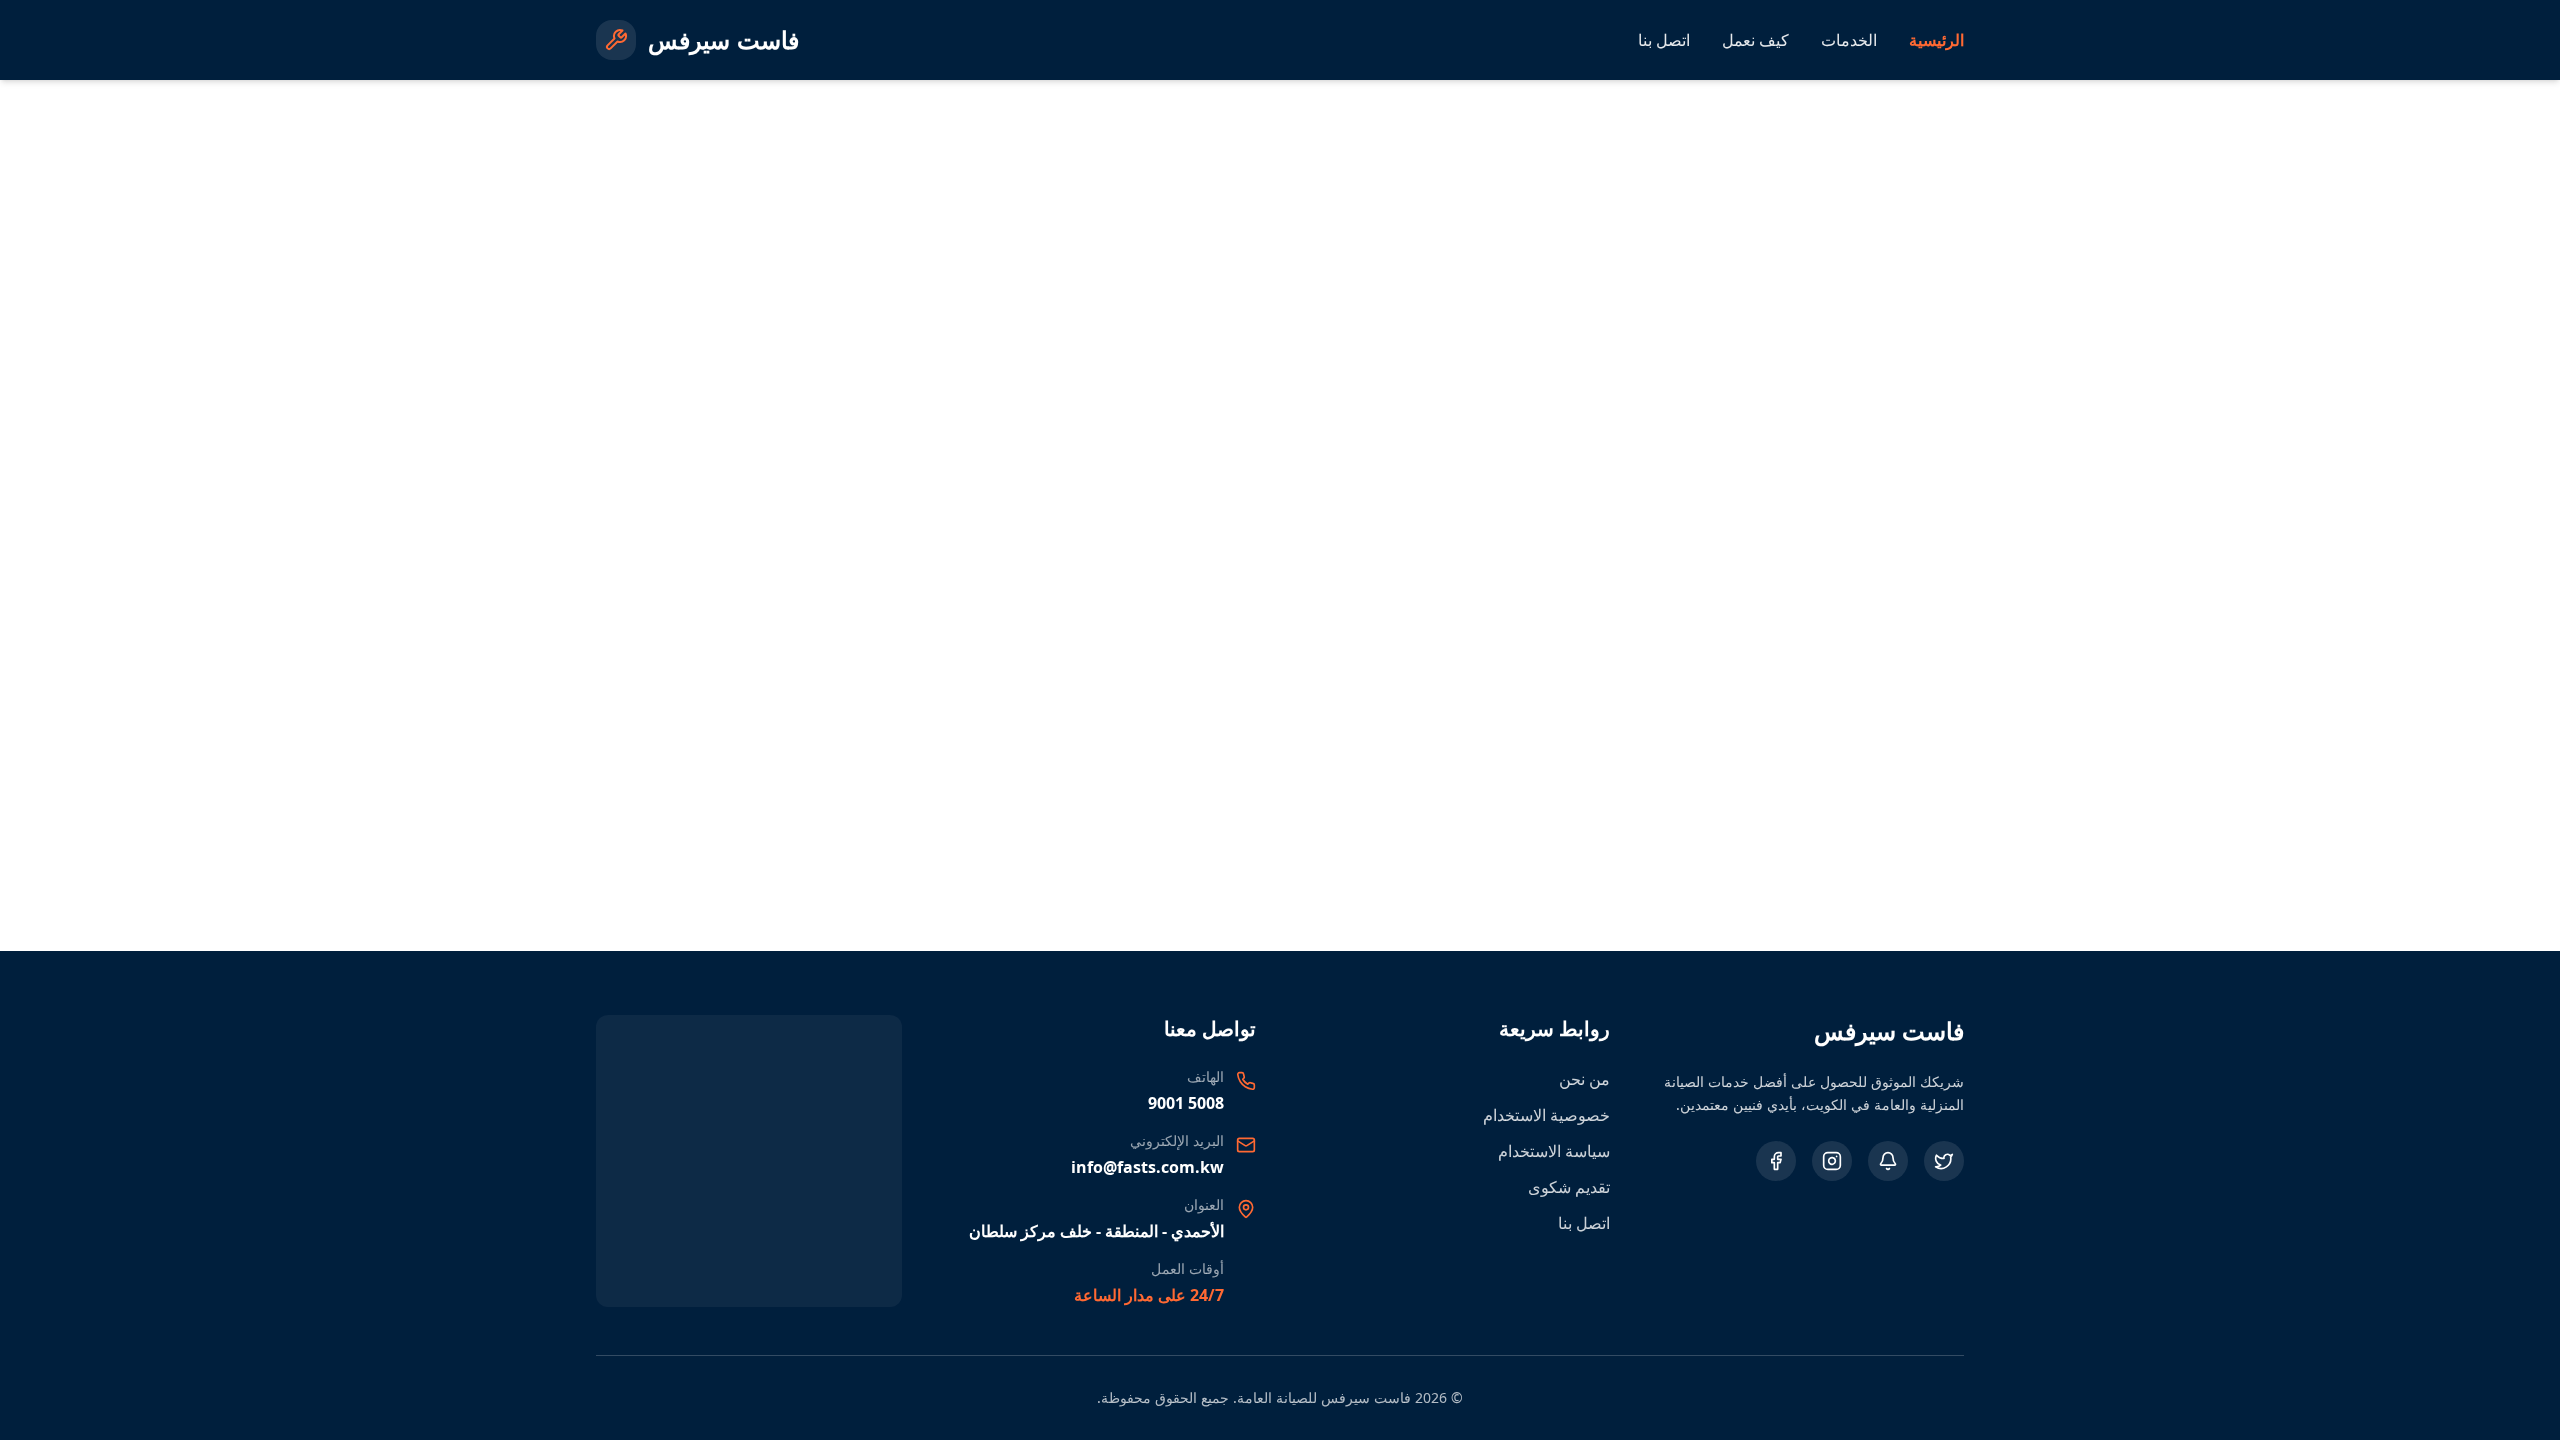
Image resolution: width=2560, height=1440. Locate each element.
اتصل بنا (1664, 40)
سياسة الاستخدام (1554, 1151)
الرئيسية (1936, 40)
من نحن (1584, 1079)
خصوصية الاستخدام (1546, 1115)
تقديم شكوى (1569, 1187)
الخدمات (1849, 40)
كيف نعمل (1755, 40)
